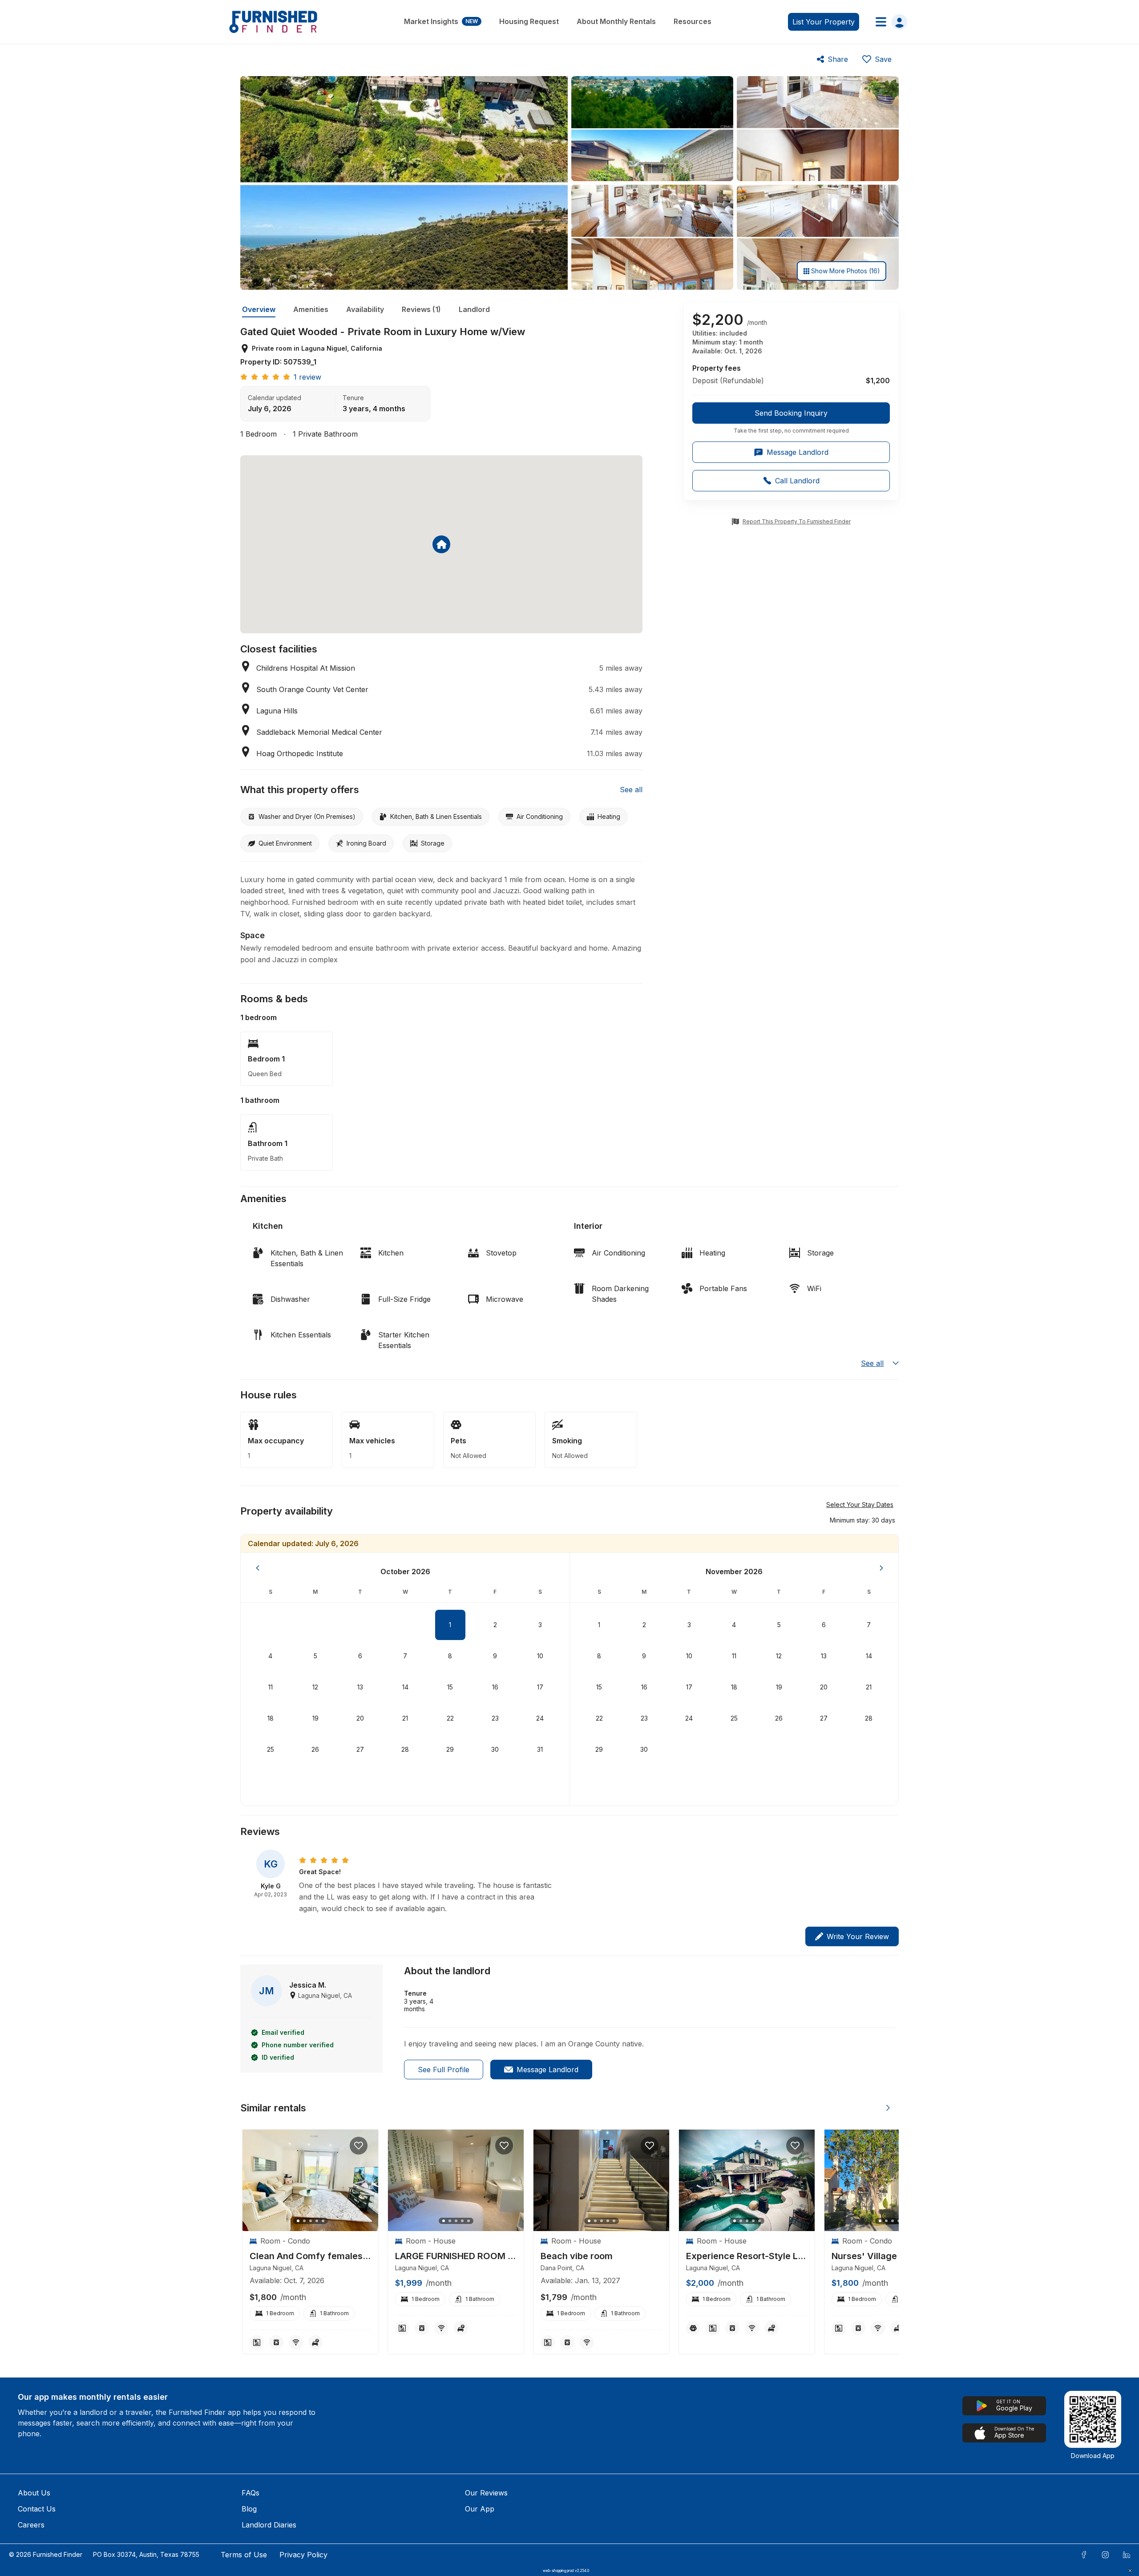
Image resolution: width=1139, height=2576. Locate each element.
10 (540, 1656)
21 (405, 1718)
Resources (693, 21)
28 (405, 1749)
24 (540, 1718)
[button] (862, 1520)
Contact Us (37, 2509)
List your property (824, 22)
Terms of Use (244, 2555)
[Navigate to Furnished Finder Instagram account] (1105, 2555)
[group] (791, 418)
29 (450, 1749)
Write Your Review (858, 1936)
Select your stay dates (860, 1505)
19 (315, 1718)
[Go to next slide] (888, 2108)
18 (271, 1718)
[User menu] (889, 22)
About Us (34, 2493)
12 (315, 1687)
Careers (31, 2525)
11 (271, 1687)
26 (315, 1749)
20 (360, 1718)
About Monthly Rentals (616, 21)
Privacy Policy (303, 2555)
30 (495, 1749)
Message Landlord (547, 2070)
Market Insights (441, 21)
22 (450, 1718)
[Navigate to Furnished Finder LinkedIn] (1127, 2555)
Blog (249, 2509)
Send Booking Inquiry (791, 413)
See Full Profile (444, 2070)
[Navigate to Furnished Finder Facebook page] (1084, 2555)
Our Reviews (486, 2493)
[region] (310, 2181)
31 (540, 1749)
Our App (480, 2509)
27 (360, 1749)
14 (405, 1687)
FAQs (250, 2493)
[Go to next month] (881, 1568)
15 (450, 1687)
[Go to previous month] (258, 1568)
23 (495, 1718)
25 (271, 1749)
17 (540, 1687)
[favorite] (359, 2146)
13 (360, 1687)
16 (495, 1687)
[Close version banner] (1130, 2571)
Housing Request (529, 21)
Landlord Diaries (269, 2525)
